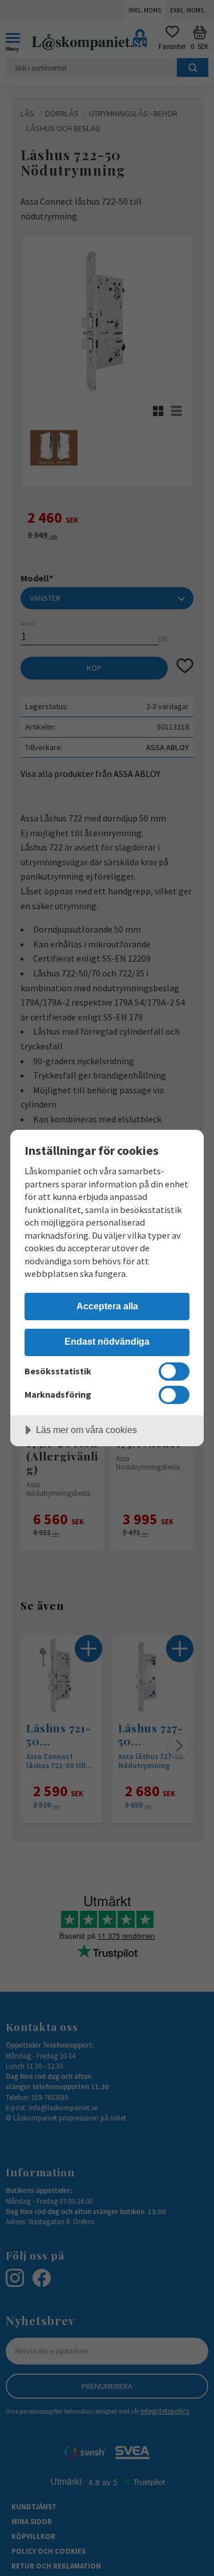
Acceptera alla (107, 1306)
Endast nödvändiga (107, 1341)
